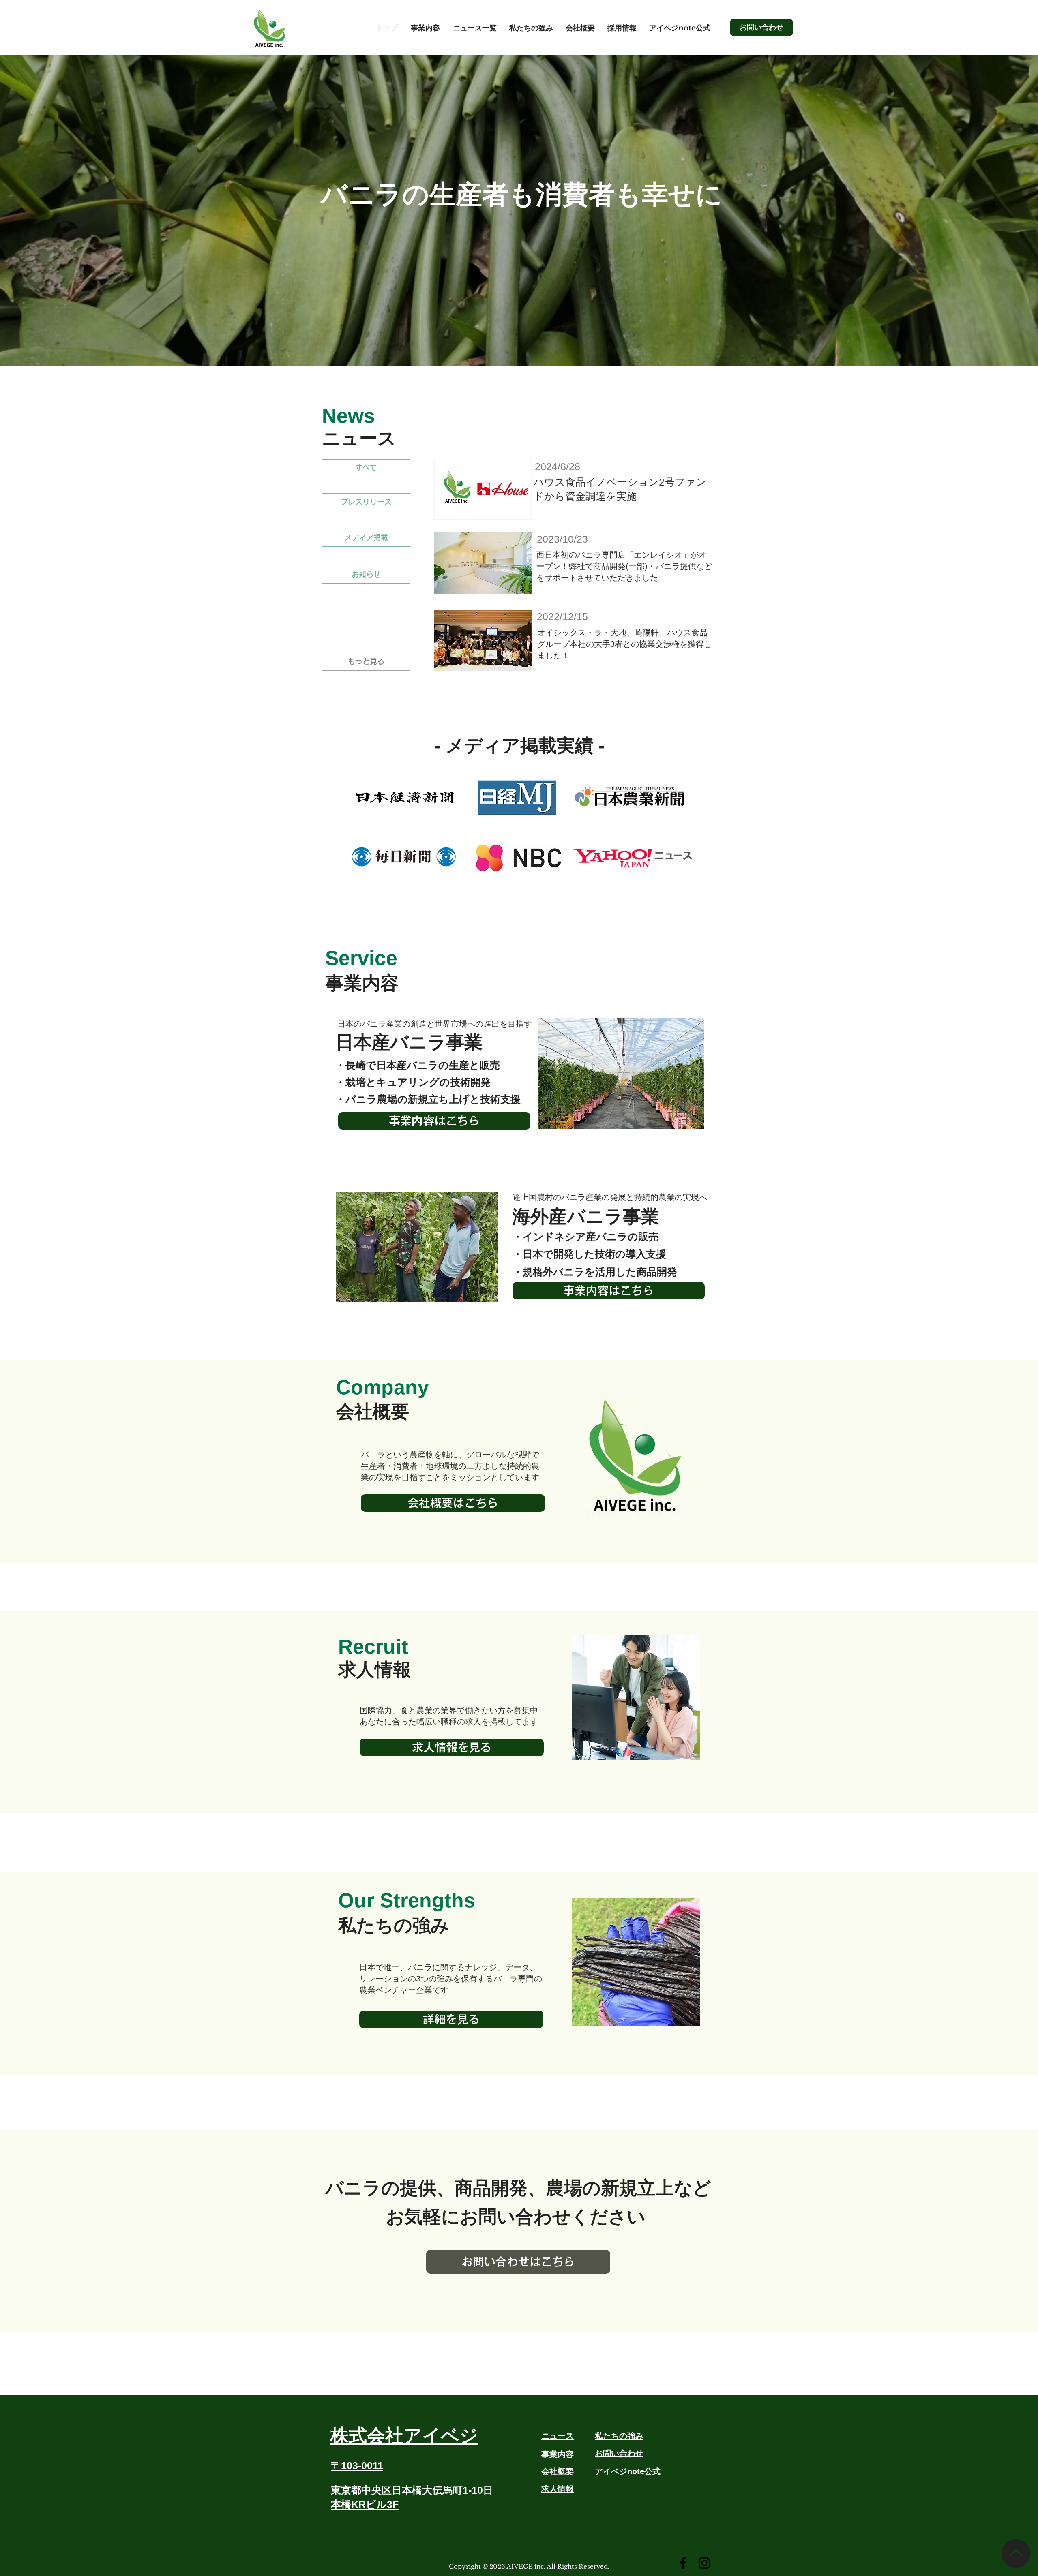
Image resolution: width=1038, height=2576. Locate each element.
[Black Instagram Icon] (704, 2563)
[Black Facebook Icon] (683, 2563)
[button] (425, 28)
